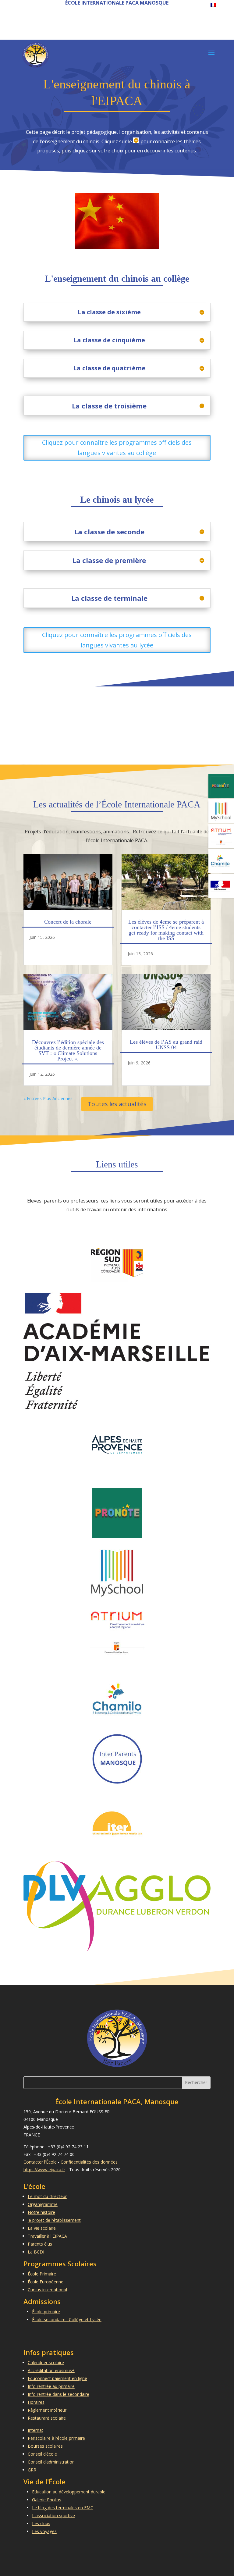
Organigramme (43, 2204)
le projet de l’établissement (54, 2220)
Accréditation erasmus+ (51, 2370)
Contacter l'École (40, 2162)
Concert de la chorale (68, 922)
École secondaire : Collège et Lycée (67, 2319)
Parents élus (40, 2244)
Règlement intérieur (47, 2410)
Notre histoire (41, 2212)
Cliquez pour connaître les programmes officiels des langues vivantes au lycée (117, 640)
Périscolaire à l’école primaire (56, 2438)
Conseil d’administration (51, 2462)
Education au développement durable (69, 2492)
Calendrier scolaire (46, 2362)
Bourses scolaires (45, 2446)
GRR (32, 2470)
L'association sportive (53, 2515)
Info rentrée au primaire (51, 2386)
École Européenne (46, 2282)
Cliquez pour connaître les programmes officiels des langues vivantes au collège (117, 448)
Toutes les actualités (117, 1104)
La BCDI (36, 2252)
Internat (35, 2430)
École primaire (46, 2312)
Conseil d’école (42, 2454)
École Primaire (42, 2274)
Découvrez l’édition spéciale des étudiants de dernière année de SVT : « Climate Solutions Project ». (68, 1050)
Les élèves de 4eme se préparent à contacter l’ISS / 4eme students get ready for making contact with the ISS (166, 930)
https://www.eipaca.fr (44, 2170)
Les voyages (44, 2531)
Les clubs (41, 2523)
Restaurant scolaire (47, 2418)
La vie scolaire (42, 2228)
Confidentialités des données (89, 2162)
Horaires (36, 2402)
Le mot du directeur (47, 2196)
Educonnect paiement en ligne (57, 2378)
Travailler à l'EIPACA (47, 2236)
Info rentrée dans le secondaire (58, 2394)
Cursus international (47, 2290)
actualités (66, 804)
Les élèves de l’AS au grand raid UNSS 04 (166, 1045)
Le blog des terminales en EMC (63, 2508)
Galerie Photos (47, 2500)
